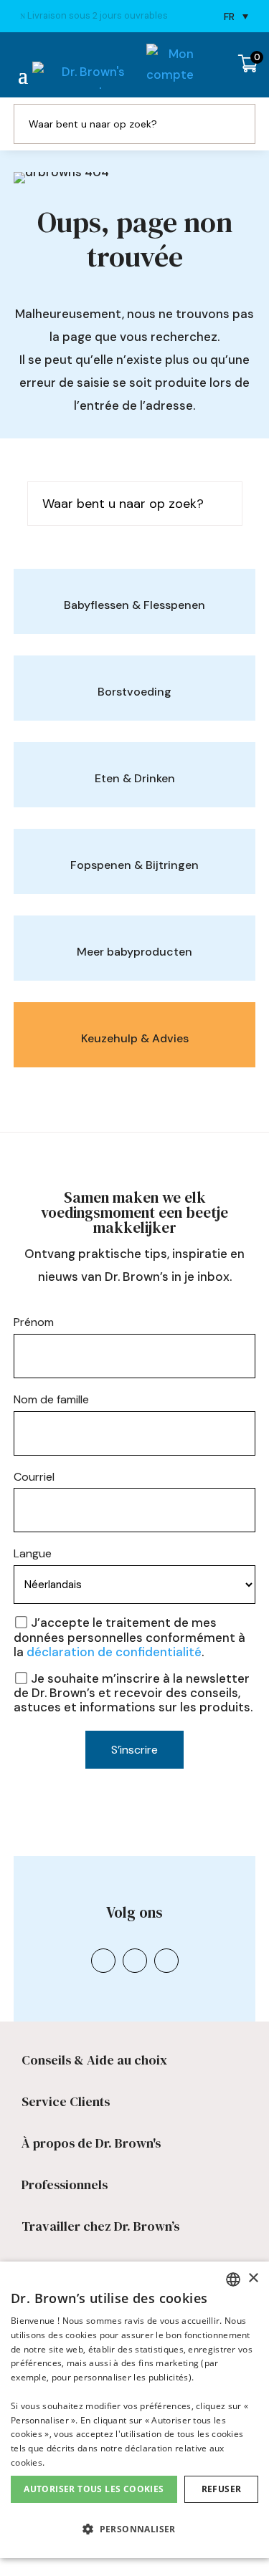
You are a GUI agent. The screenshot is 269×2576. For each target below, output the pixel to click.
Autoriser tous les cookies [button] (94, 2489)
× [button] (253, 2278)
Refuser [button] (222, 2489)
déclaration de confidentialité (114, 1673)
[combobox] (233, 2279)
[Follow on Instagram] (103, 1981)
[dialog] (134, 2410)
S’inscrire (134, 1770)
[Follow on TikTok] (166, 1981)
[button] (134, 2530)
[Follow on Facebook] (135, 1981)
